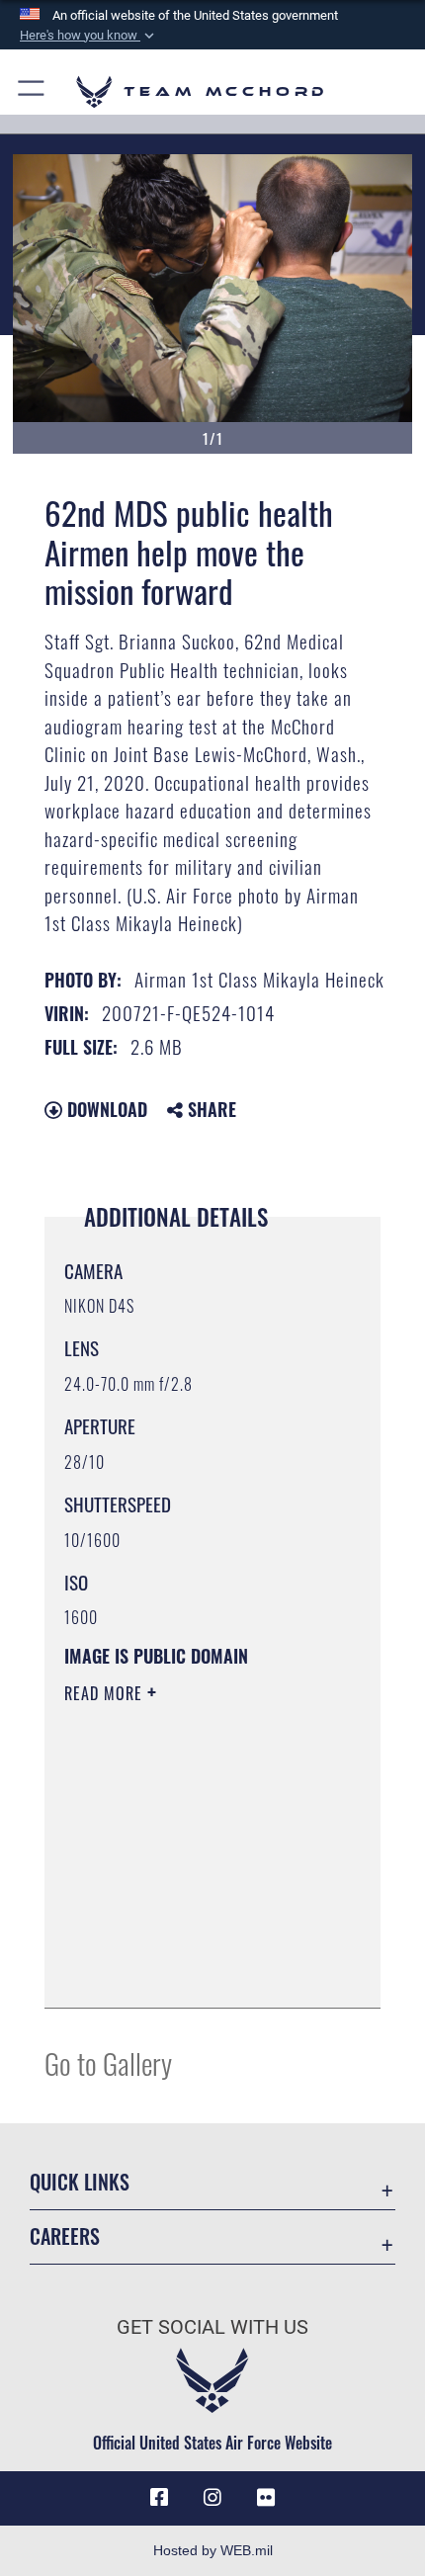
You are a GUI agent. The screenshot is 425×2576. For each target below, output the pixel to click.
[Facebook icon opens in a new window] (159, 2498)
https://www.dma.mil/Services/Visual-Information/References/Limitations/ (184, 1943)
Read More (106, 1693)
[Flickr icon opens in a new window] (266, 2498)
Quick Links (80, 2182)
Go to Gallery (108, 2062)
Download (105, 1109)
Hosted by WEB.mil (213, 2550)
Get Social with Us (212, 2327)
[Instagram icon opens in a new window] (212, 2498)
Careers (65, 2236)
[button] (89, 36)
